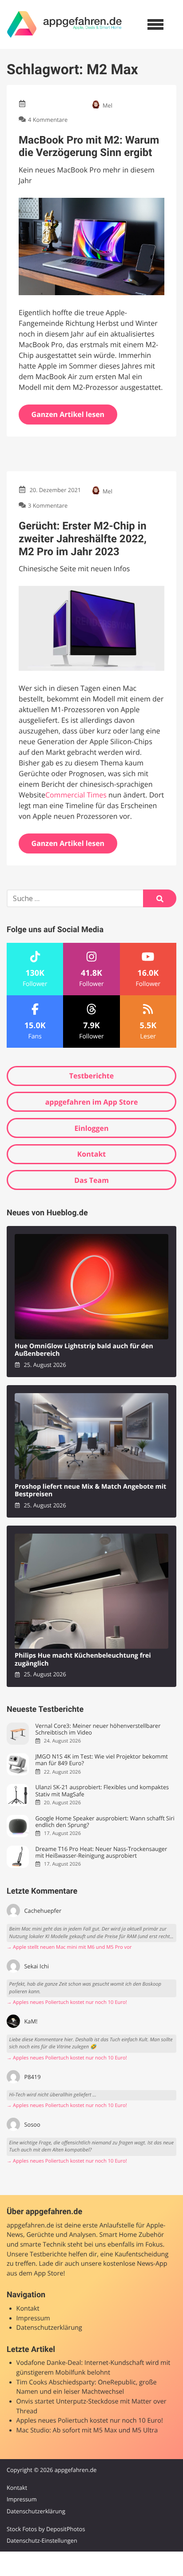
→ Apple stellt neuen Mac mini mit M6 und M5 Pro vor (69, 1947)
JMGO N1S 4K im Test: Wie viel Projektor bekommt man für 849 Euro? (101, 1760)
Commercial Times (76, 795)
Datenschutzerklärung (49, 2328)
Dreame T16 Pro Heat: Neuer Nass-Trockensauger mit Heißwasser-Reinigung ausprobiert (101, 1853)
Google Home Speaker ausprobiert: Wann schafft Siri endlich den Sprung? (105, 1822)
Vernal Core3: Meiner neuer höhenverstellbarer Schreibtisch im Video (98, 1729)
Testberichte (91, 1076)
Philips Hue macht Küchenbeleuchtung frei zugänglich (83, 1660)
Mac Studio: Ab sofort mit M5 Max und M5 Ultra (87, 2430)
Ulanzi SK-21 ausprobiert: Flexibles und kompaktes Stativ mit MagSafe (102, 1791)
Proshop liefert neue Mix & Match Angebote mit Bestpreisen (90, 1491)
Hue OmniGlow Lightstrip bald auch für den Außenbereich (84, 1350)
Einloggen (91, 1128)
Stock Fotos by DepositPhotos (46, 2529)
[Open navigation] (155, 24)
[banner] (64, 24)
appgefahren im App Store (92, 1102)
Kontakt (92, 1154)
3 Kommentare (48, 505)
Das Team (91, 1180)
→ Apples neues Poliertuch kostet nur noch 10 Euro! (67, 2002)
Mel (107, 105)
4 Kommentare (48, 120)
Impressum (33, 2318)
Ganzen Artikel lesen (68, 414)
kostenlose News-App (135, 2264)
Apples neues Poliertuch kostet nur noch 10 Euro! (90, 2421)
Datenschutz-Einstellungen (42, 2540)
